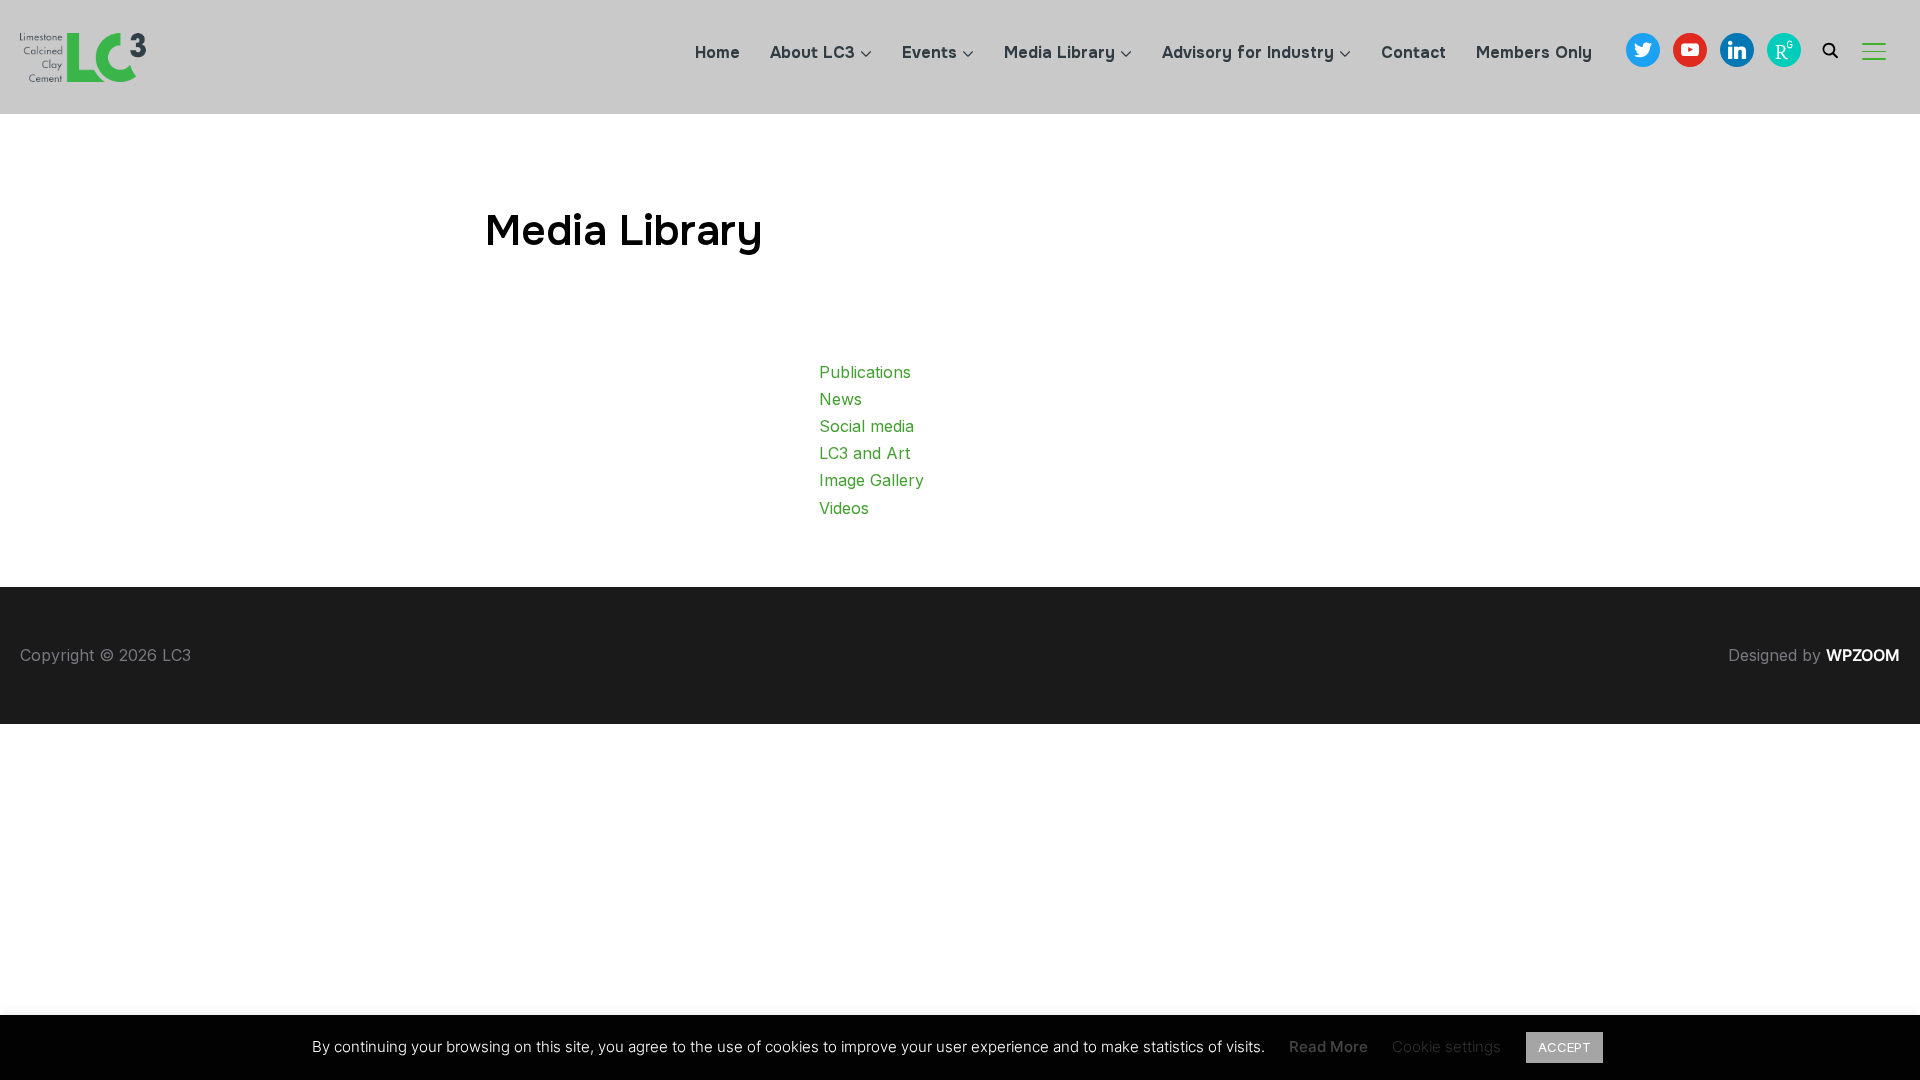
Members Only (1534, 52)
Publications (865, 372)
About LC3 (812, 52)
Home (717, 52)
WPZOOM (1863, 655)
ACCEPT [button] (1564, 1047)
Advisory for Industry (1248, 52)
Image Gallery (871, 480)
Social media (866, 426)
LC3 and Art (864, 453)
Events (929, 52)
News (840, 399)
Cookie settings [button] (1446, 1046)
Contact (1413, 52)
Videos (844, 508)
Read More (1328, 1046)
